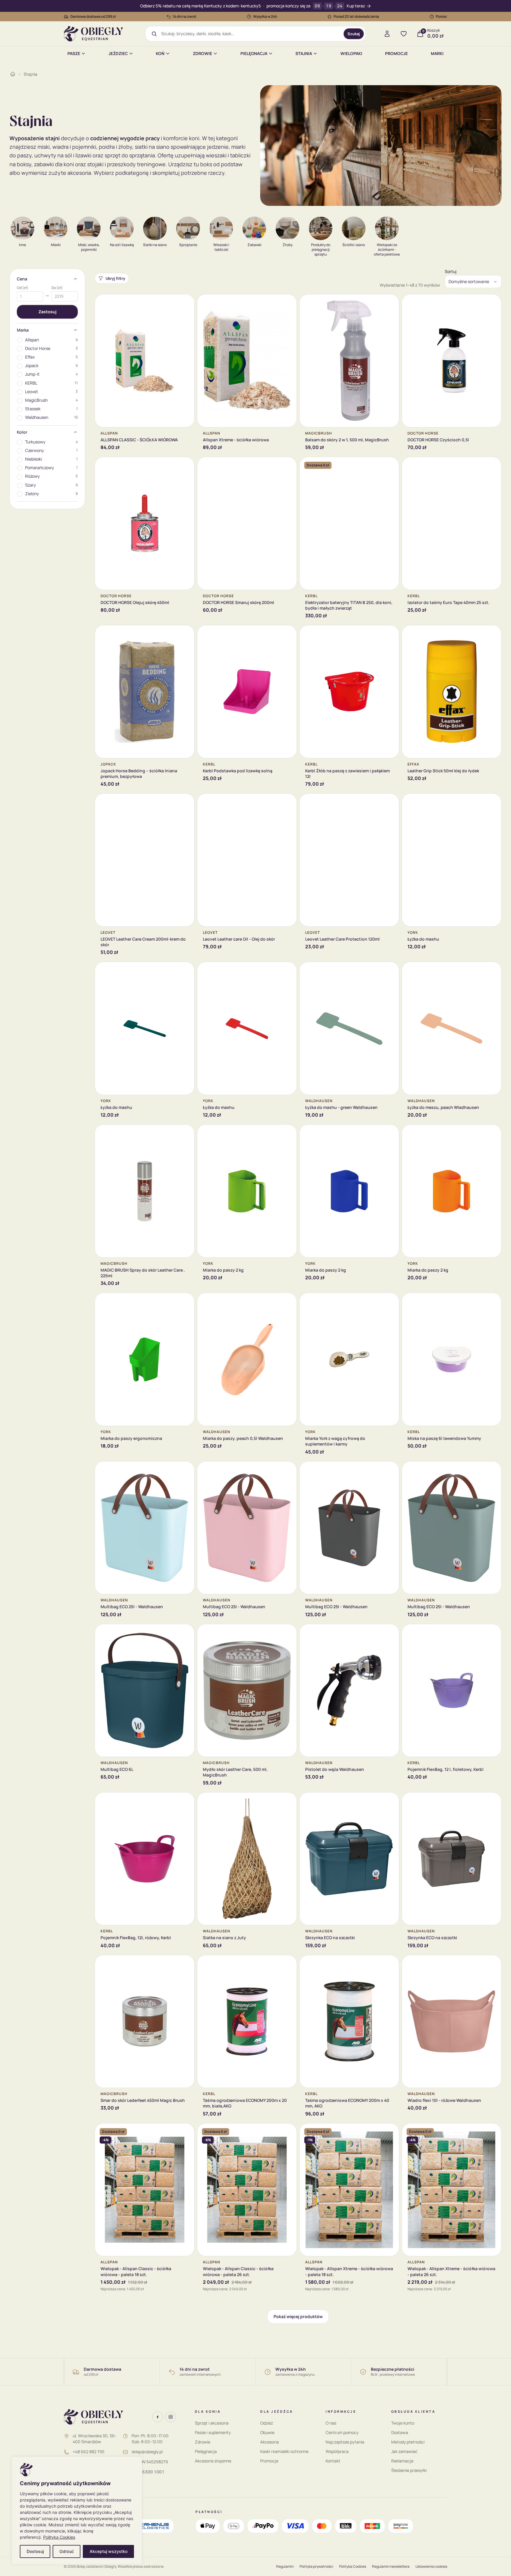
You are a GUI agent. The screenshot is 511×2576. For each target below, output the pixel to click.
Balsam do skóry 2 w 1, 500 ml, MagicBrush (347, 440)
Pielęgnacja (254, 53)
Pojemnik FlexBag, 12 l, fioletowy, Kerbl (445, 1769)
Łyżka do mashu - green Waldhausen (341, 1107)
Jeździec (118, 53)
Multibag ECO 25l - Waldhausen (132, 1607)
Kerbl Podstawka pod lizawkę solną (238, 771)
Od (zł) (23, 288)
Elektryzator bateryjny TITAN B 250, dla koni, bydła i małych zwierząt (349, 605)
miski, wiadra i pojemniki (67, 147)
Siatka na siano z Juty (224, 1938)
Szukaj (354, 34)
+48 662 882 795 (89, 2452)
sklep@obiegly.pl (147, 2452)
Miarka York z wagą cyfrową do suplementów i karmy (335, 1441)
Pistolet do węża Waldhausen (335, 1769)
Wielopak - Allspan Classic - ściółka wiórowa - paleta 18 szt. (136, 2271)
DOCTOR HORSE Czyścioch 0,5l (438, 440)
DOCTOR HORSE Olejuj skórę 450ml (135, 602)
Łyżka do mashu (423, 939)
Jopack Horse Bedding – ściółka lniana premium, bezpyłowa (139, 773)
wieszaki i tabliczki (228, 155)
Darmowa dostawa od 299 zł (93, 16)
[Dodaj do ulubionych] (185, 303)
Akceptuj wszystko (109, 2551)
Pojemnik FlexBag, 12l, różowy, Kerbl (136, 1938)
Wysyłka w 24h (265, 16)
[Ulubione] (404, 34)
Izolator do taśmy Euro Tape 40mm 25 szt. (448, 602)
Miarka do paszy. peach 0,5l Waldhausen (243, 1438)
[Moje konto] (387, 34)
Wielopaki (351, 53)
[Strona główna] (13, 74)
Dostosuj (35, 2551)
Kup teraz (356, 6)
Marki (437, 53)
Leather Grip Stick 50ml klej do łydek (443, 771)
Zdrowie (202, 53)
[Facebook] (158, 2417)
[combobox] (250, 34)
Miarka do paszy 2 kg (223, 1270)
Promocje (396, 53)
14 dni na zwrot (185, 16)
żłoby (125, 147)
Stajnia (304, 53)
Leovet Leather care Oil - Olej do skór (239, 939)
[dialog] (77, 2510)
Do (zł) (57, 288)
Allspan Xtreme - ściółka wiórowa (236, 440)
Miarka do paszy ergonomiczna (131, 1438)
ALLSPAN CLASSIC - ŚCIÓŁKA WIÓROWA (139, 440)
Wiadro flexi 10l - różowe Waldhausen (444, 2100)
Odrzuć (67, 2551)
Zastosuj (47, 312)
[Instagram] (171, 2417)
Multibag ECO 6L (117, 1769)
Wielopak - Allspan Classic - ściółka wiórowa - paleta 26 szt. (238, 2271)
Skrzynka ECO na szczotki (330, 1938)
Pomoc (442, 16)
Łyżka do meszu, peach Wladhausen (443, 1107)
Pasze (74, 53)
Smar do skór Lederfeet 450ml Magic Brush (143, 2100)
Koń (160, 53)
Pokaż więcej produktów (298, 2316)
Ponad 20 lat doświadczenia (356, 16)
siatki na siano (152, 147)
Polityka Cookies (59, 2537)
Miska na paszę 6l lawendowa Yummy (444, 1438)
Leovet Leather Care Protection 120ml (342, 939)
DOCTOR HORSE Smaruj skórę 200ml (238, 602)
